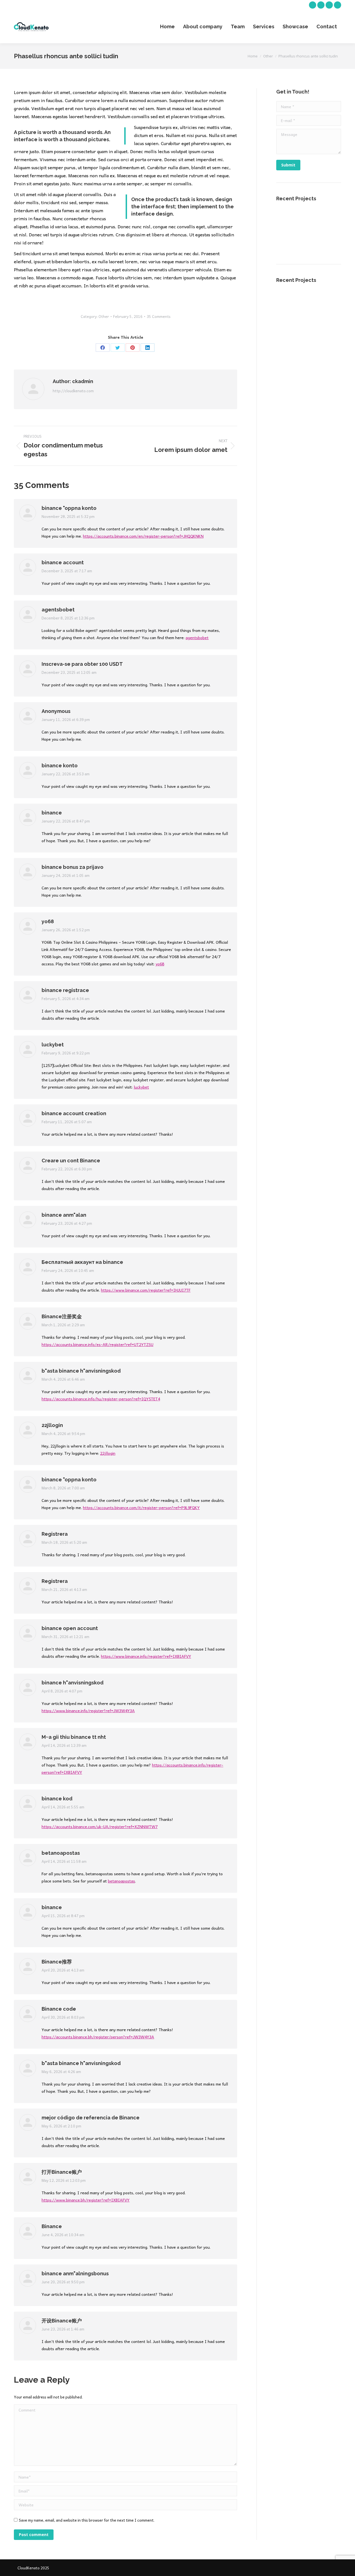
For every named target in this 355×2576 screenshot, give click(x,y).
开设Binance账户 (62, 2321)
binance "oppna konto (69, 508)
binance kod (57, 1799)
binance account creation (74, 1113)
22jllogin (52, 1425)
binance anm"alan (64, 1215)
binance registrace (65, 990)
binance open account (70, 1628)
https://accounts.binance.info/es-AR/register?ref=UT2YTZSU (97, 1344)
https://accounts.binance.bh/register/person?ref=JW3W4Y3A (98, 2037)
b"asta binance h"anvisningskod (81, 1371)
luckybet (53, 1045)
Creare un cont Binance (71, 1161)
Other (104, 316)
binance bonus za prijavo (73, 867)
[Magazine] (330, 241)
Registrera (55, 1534)
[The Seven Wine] (308, 220)
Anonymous (56, 711)
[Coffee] (330, 220)
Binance (52, 2226)
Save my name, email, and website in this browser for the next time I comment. (87, 2520)
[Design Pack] (308, 241)
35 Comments (159, 316)
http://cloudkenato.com (73, 391)
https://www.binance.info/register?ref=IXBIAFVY (146, 1656)
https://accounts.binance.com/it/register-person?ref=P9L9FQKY (141, 1507)
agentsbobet (58, 610)
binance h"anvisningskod (73, 1683)
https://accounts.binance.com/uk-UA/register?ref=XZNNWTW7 (100, 1826)
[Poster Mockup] (287, 220)
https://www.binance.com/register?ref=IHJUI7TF (146, 1290)
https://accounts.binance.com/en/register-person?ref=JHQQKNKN (143, 536)
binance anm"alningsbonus (75, 2273)
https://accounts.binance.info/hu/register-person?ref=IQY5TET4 (101, 1399)
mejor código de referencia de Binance (91, 2118)
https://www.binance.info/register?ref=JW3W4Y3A (88, 1710)
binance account (63, 562)
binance (52, 813)
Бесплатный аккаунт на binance (82, 1262)
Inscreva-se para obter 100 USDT (82, 664)
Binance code (59, 2009)
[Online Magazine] (287, 241)
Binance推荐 (57, 1962)
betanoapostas (61, 1853)
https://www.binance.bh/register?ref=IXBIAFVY (86, 2200)
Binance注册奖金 (62, 1316)
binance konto (60, 766)
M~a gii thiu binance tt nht (74, 1737)
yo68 (48, 921)
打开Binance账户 (62, 2172)
